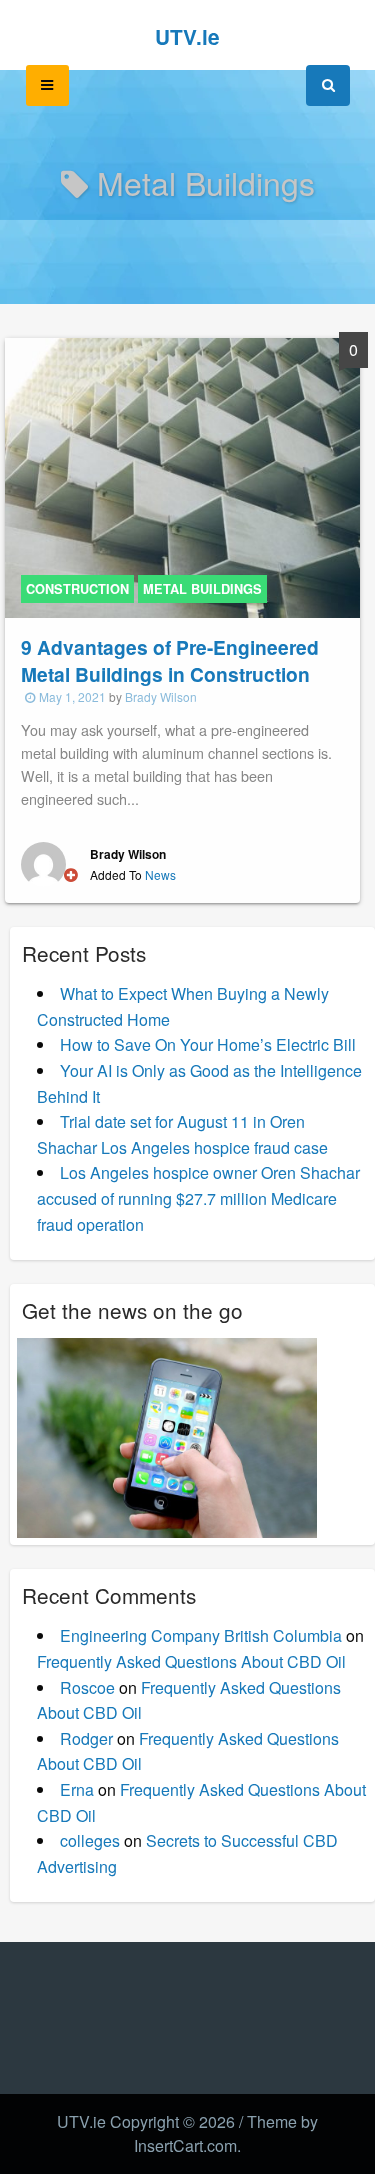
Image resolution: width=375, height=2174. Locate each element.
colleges (90, 1840)
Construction (77, 589)
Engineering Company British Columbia (201, 1635)
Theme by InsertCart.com (226, 2133)
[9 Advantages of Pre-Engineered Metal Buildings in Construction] (182, 475)
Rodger (86, 1738)
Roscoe (87, 1687)
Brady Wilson (161, 696)
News (160, 874)
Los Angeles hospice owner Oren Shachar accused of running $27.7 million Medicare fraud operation (198, 1198)
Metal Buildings (202, 589)
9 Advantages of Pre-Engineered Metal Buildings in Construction (170, 660)
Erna (77, 1789)
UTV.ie (187, 36)
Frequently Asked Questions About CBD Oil (191, 1661)
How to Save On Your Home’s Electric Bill (208, 1044)
